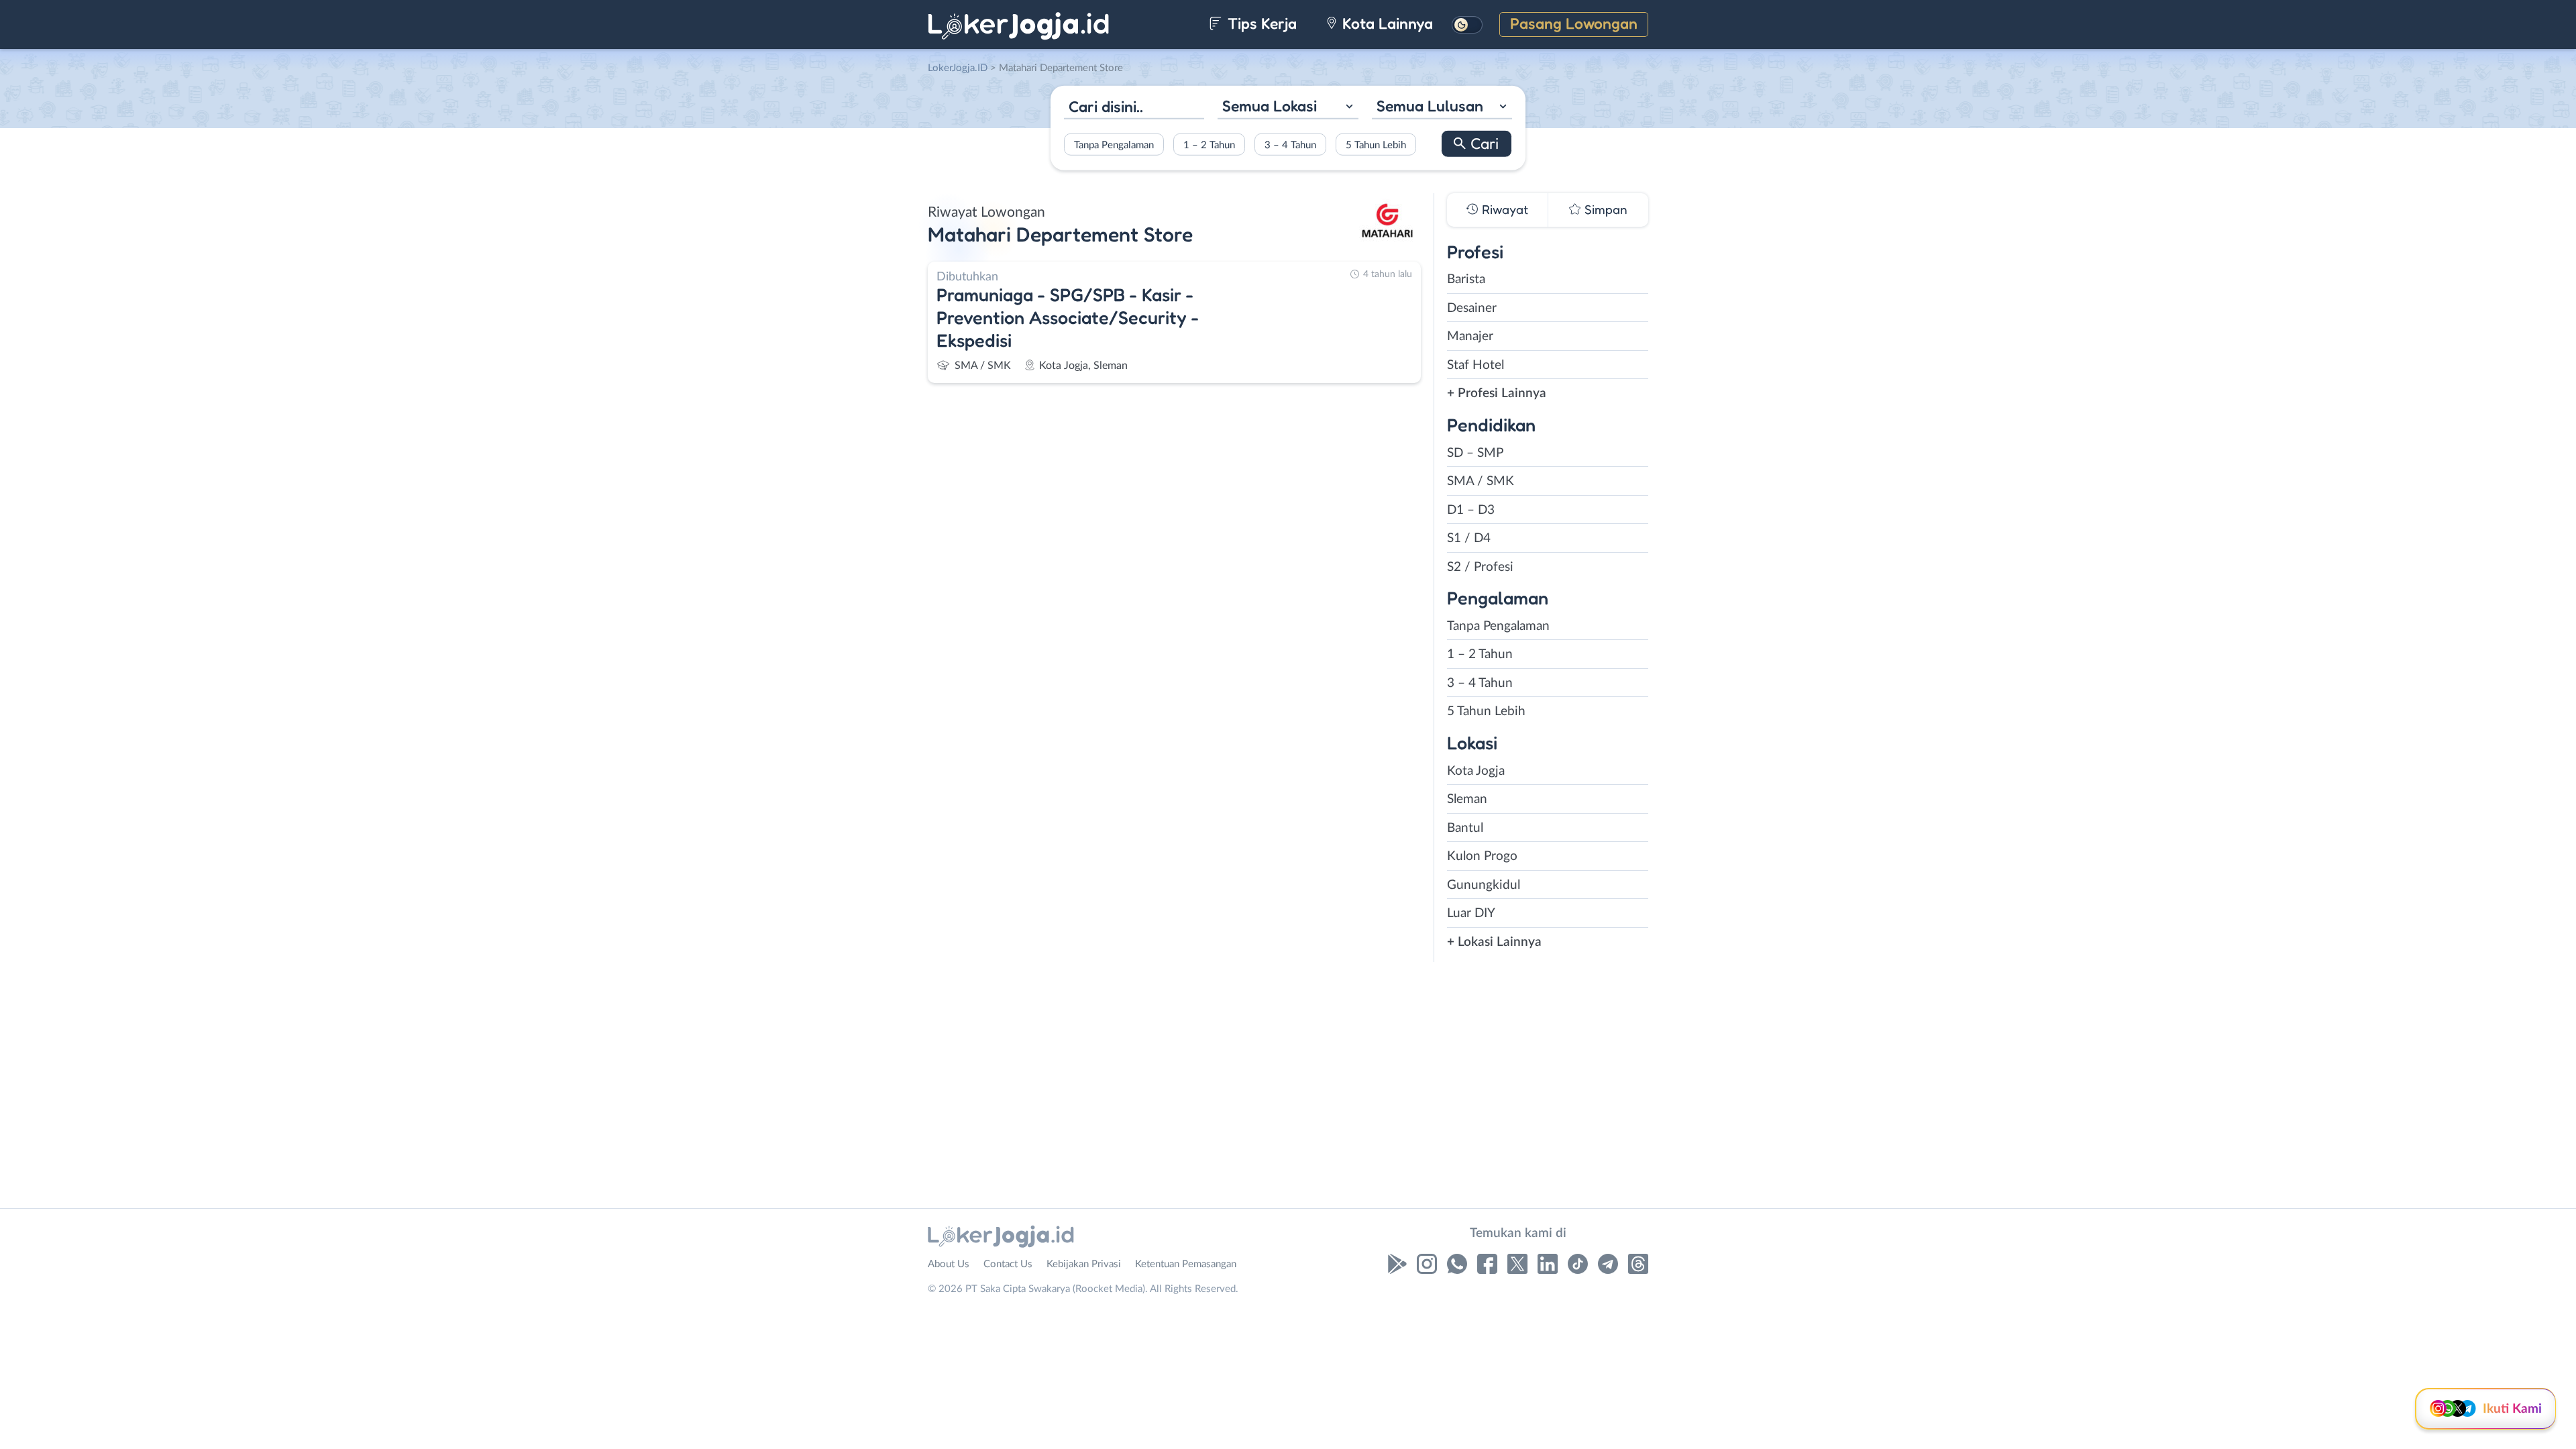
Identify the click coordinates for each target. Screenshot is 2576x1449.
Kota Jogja (1476, 771)
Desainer (1472, 308)
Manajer (1470, 336)
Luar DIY (1471, 913)
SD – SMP (1475, 453)
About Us (949, 1264)
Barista (1466, 279)
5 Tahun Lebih (1376, 145)
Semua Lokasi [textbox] (1270, 106)
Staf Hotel (1475, 365)
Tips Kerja (1260, 23)
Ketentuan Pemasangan (1186, 1264)
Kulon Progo (1482, 856)
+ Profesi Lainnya (1497, 393)
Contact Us (1008, 1264)
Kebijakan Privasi (1084, 1264)
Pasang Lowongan (1574, 23)
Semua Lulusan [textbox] (1430, 106)
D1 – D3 (1471, 510)
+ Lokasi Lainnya (1494, 942)
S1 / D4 (1469, 538)
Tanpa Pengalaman (1114, 145)
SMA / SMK (1481, 481)
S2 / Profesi (1480, 567)
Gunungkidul (1484, 885)
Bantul (1465, 828)
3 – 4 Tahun (1290, 145)
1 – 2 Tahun (1209, 145)
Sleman (1467, 799)
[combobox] (1288, 108)
